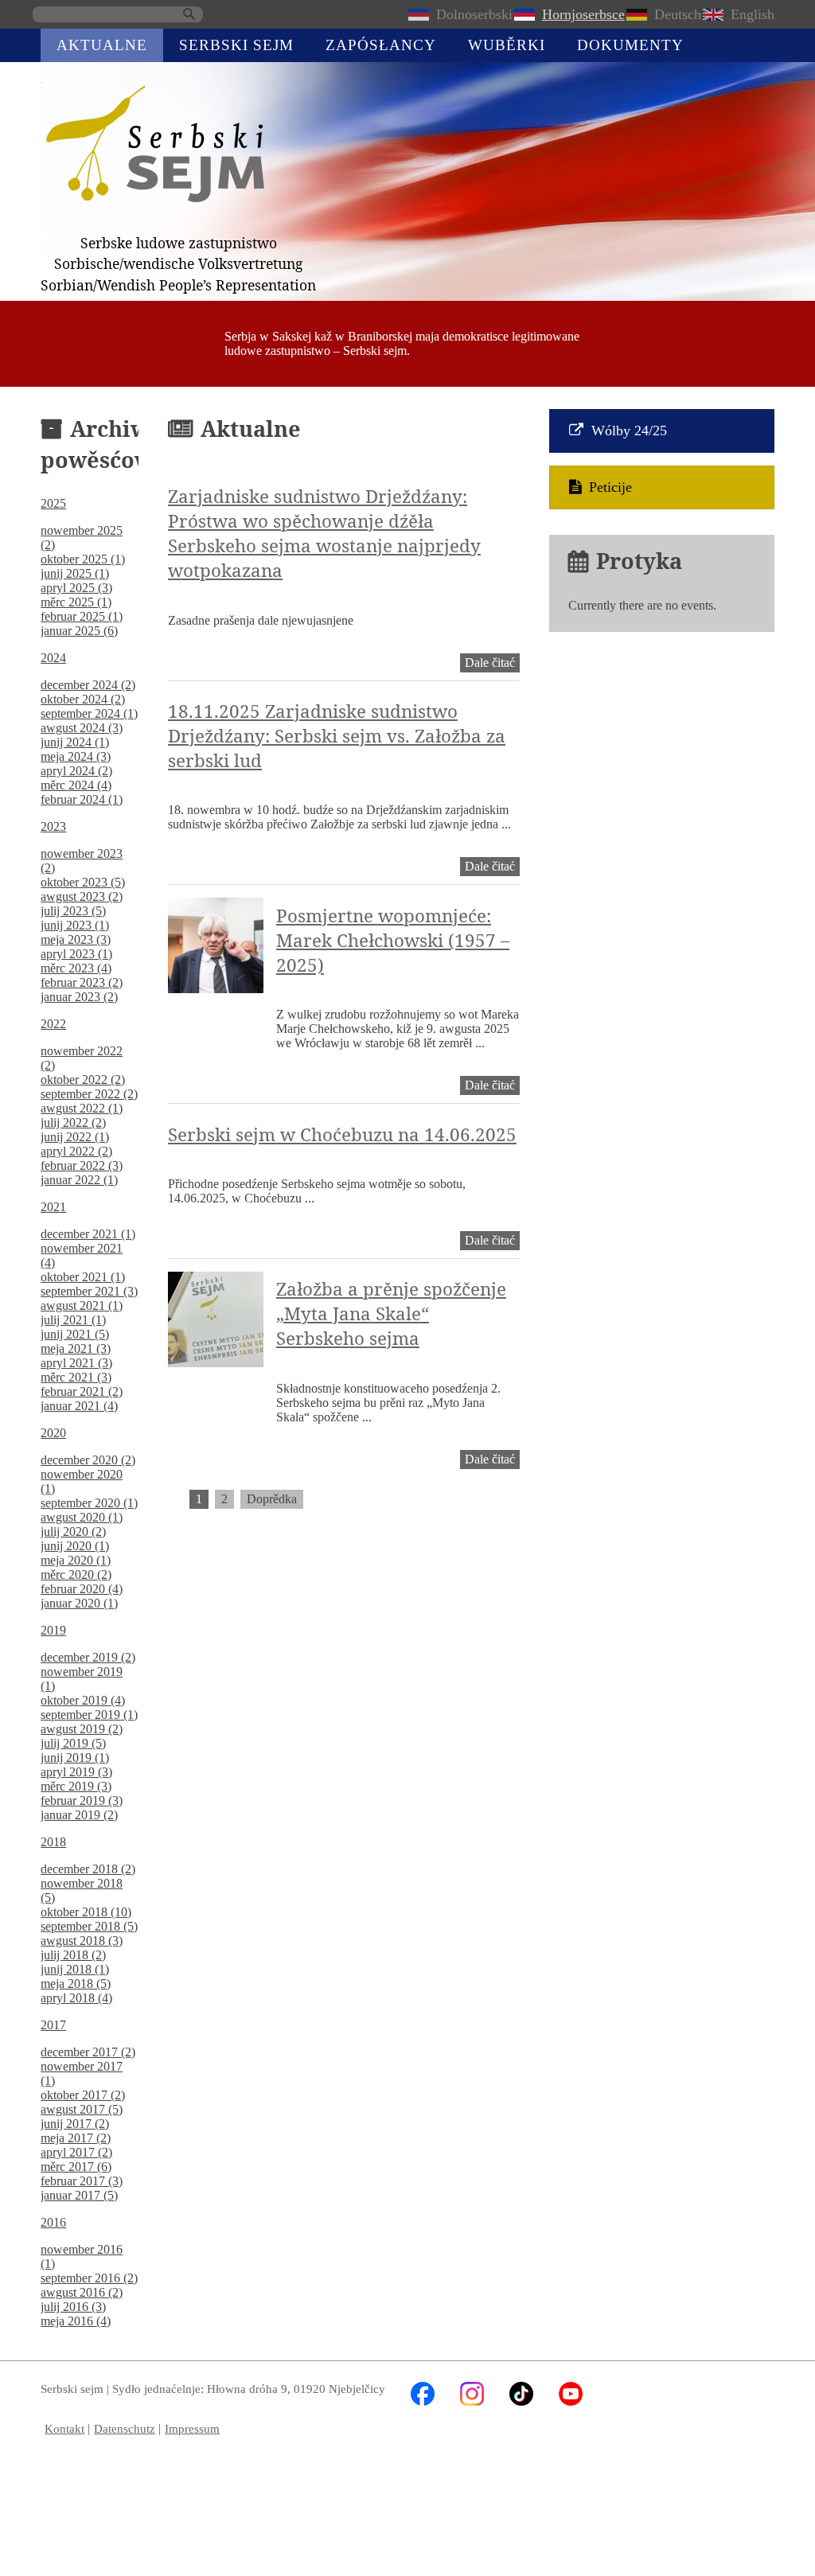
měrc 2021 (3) (76, 1377)
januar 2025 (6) (79, 631)
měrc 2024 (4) (76, 785)
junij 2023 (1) (75, 925)
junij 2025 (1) (75, 573)
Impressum (192, 2428)
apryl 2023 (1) (76, 954)
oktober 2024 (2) (83, 699)
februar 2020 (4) (82, 1589)
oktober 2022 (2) (83, 1080)
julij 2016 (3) (73, 2307)
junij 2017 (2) (75, 2124)
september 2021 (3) (89, 1291)
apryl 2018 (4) (76, 1998)
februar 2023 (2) (82, 982)
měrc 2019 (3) (76, 1786)
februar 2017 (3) (82, 2181)
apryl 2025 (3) (76, 588)
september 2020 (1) (89, 1503)
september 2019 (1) (89, 1715)
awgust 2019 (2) (82, 1729)
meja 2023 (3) (76, 939)
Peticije (610, 487)
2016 (53, 2222)
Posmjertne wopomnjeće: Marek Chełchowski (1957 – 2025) (393, 940)
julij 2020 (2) (73, 1532)
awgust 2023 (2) (82, 896)
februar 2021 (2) (82, 1391)
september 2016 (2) (89, 2278)
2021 (53, 1207)
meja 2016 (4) (76, 2321)
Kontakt (64, 2428)
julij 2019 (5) (73, 1743)
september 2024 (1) (89, 713)
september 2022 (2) (89, 1094)
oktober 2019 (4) (83, 1700)
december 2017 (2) (88, 2052)
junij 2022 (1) (75, 1137)
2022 (53, 1024)
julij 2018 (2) (73, 1955)
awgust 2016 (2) (82, 2292)
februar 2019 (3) (82, 1800)
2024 (53, 658)
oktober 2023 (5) (83, 882)
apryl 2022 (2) (76, 1151)
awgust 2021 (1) (82, 1306)
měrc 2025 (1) (76, 602)
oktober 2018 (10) (86, 1912)
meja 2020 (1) (76, 1560)
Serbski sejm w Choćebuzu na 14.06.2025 (342, 1134)
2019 (53, 1630)
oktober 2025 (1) (83, 559)
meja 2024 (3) (76, 756)
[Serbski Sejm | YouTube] (571, 2401)
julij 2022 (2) (73, 1122)
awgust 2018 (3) (82, 1941)
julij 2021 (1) (73, 1320)
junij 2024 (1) (75, 742)
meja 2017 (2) (76, 2138)
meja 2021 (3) (76, 1348)
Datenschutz (125, 2428)
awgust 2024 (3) (82, 728)
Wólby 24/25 (629, 431)
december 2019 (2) (88, 1657)
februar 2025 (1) (82, 616)
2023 (53, 826)
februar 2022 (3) (82, 1165)
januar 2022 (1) (79, 1180)
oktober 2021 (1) (83, 1277)
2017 (53, 2025)
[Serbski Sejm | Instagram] (472, 2401)
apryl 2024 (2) (76, 771)
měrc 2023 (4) (76, 968)
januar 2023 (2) (79, 997)
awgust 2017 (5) (82, 2109)
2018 (53, 1842)
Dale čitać (492, 664)
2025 (53, 503)
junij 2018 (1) (75, 1969)
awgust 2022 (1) (82, 1108)
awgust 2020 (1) (82, 1517)
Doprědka (272, 1499)
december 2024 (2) (88, 685)
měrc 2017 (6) (76, 2167)
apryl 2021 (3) (76, 1363)
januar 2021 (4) (79, 1406)
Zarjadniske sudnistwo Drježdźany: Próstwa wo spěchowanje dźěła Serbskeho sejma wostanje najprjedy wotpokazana (324, 533)
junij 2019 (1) (75, 1758)
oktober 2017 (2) (83, 2095)
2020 (53, 1433)
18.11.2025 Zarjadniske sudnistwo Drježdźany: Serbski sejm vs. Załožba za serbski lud (337, 736)
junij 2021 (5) (75, 1334)
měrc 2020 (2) (76, 1574)
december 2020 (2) (88, 1460)
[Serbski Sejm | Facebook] (423, 2401)
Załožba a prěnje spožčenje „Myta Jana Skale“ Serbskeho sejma (391, 1313)
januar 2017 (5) (79, 2195)
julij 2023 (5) (73, 911)
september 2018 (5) (89, 1926)
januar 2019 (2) (79, 1815)
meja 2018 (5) (76, 1984)
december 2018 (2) (88, 1869)
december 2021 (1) (88, 1234)
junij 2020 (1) (75, 1546)
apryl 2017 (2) (76, 2152)
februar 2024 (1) (82, 799)
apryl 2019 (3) (76, 1772)
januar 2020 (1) (79, 1603)
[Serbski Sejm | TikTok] (521, 2401)
